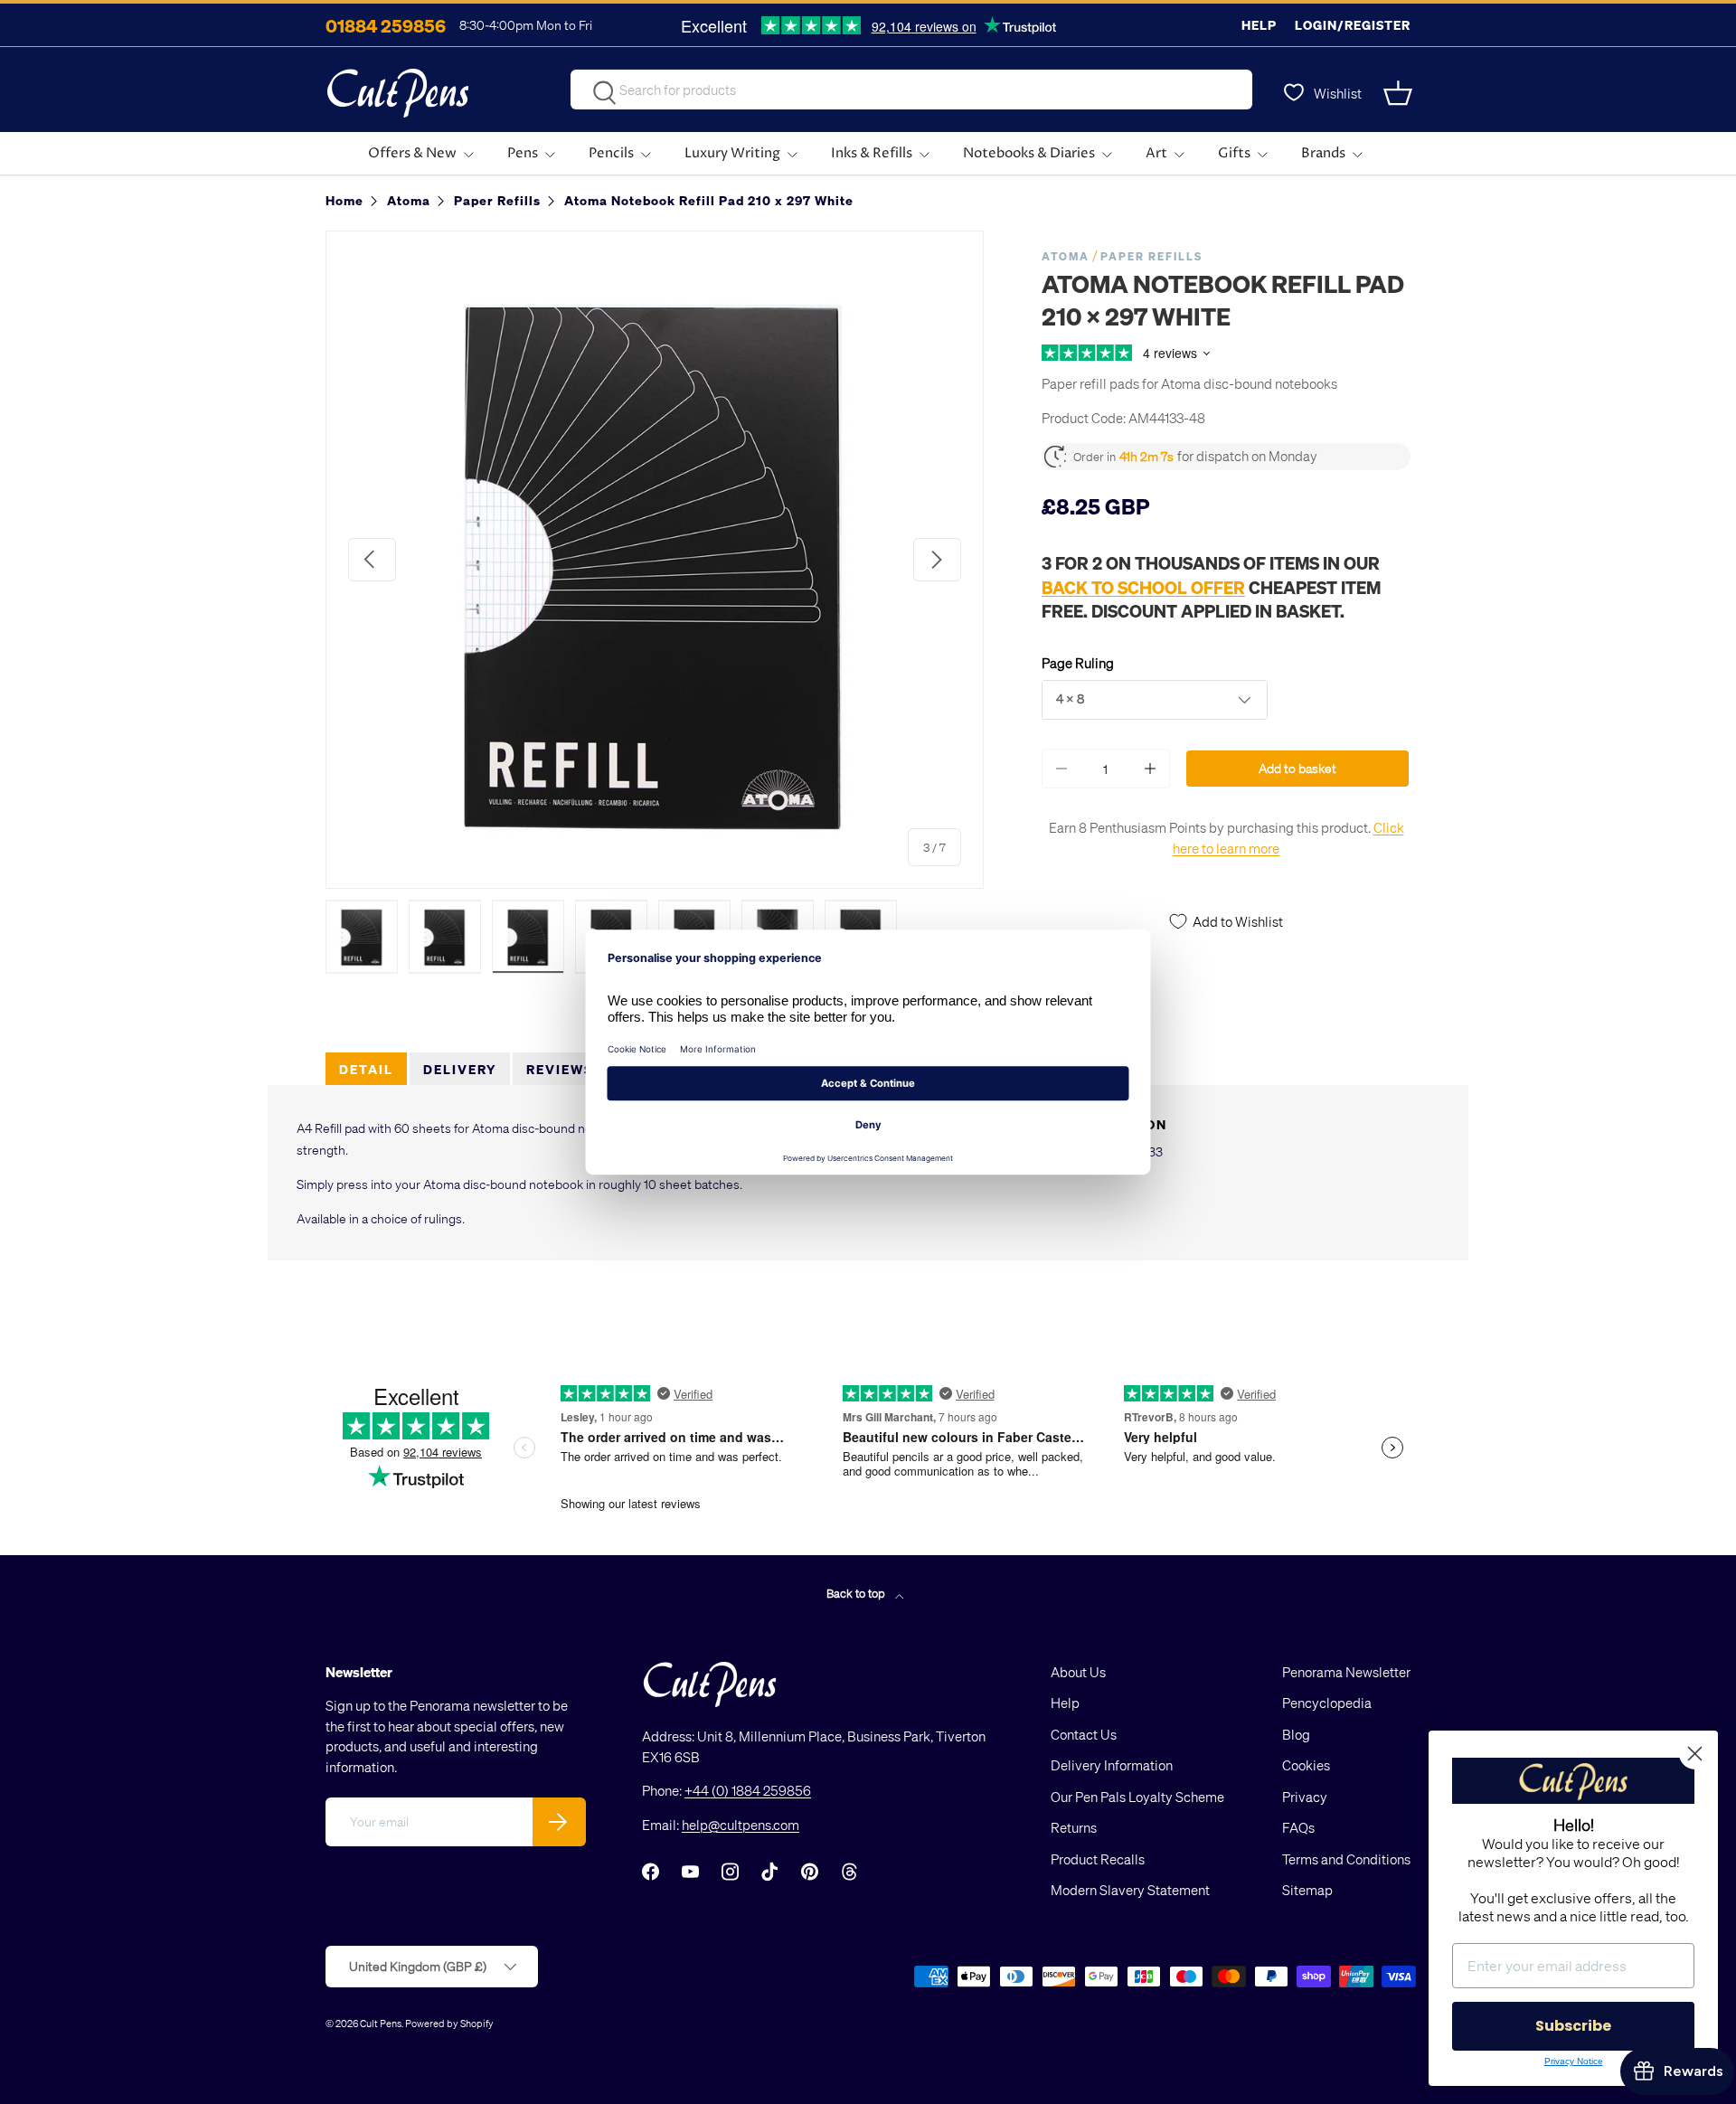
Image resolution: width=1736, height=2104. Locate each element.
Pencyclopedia (1327, 1703)
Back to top (857, 1593)
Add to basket (1297, 768)
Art (1156, 153)
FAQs (1298, 1827)
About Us (1078, 1672)
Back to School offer (1143, 587)
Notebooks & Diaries (1029, 153)
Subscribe (1573, 2026)
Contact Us (1084, 1734)
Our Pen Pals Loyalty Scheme (1137, 1797)
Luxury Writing (732, 153)
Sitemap (1307, 1890)
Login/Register (1353, 25)
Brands (1323, 153)
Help (1259, 25)
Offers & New (412, 153)
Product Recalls (1098, 1859)
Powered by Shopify (449, 2023)
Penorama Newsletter (1346, 1672)
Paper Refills (1151, 256)
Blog (1296, 1734)
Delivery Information (1112, 1765)
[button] (1400, 93)
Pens (523, 153)
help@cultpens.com (741, 1825)
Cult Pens (381, 2023)
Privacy (1305, 1797)
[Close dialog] (1695, 1754)
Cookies (1306, 1765)
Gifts (1234, 153)
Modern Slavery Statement (1130, 1890)
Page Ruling (1078, 663)
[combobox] (911, 90)
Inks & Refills (872, 153)
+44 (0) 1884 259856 (748, 1790)
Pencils (611, 153)
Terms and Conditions (1346, 1859)
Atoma (1066, 256)
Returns (1074, 1827)
